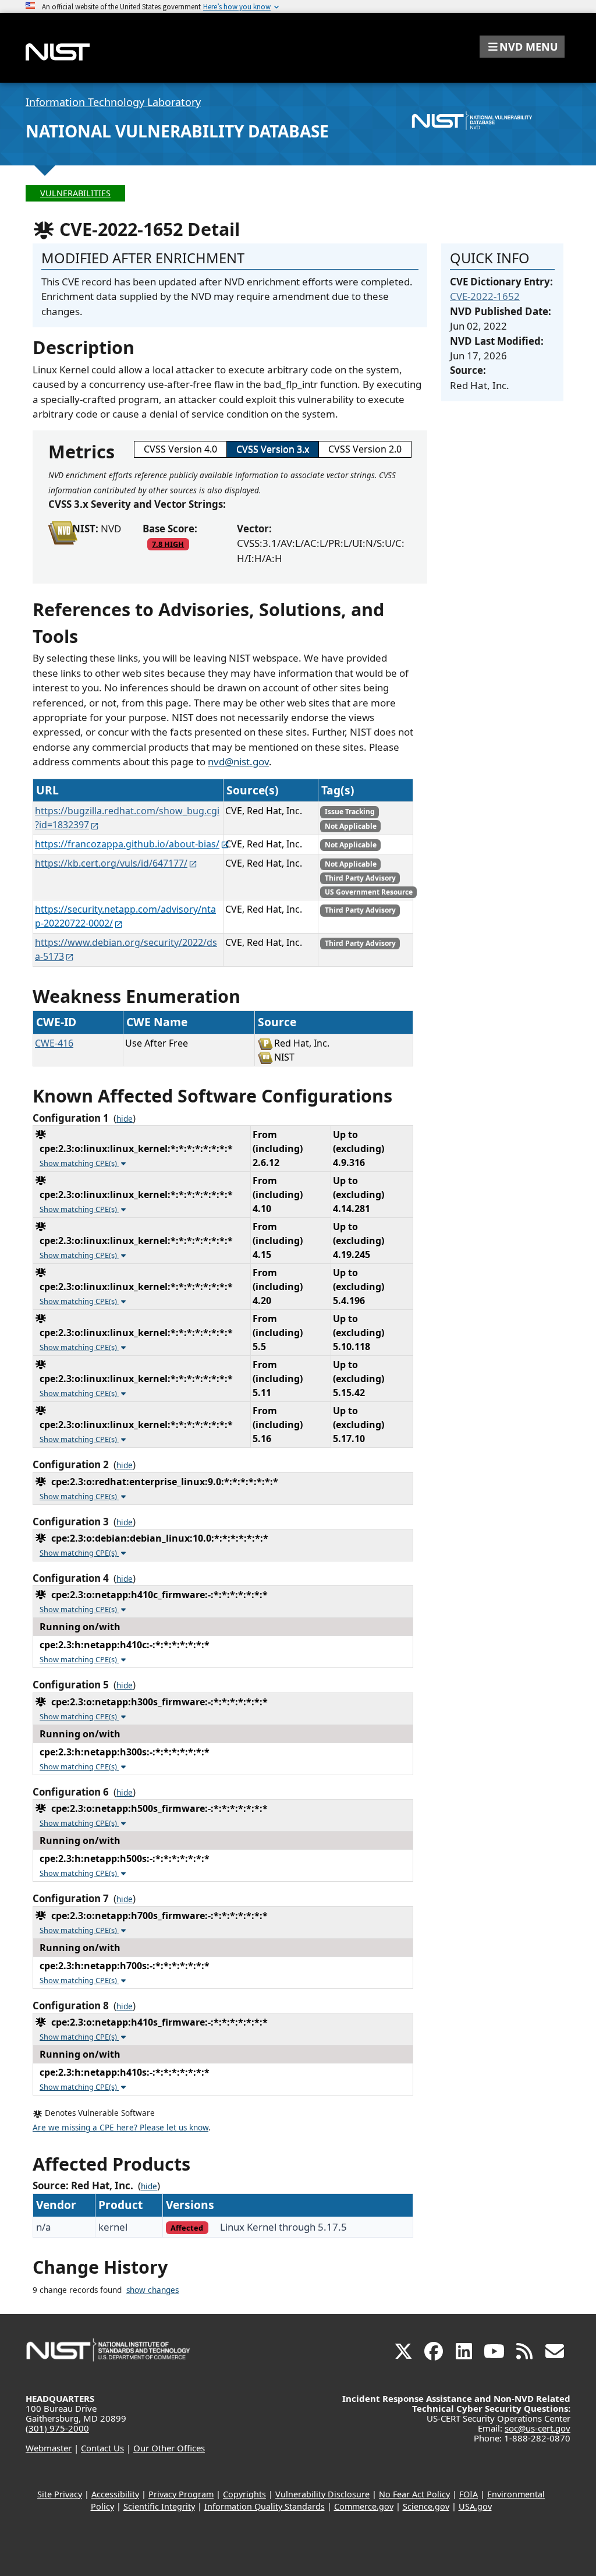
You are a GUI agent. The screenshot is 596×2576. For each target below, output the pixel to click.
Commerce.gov (364, 2506)
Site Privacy (60, 2494)
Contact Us (102, 2448)
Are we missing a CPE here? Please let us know (120, 2128)
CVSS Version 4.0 (180, 449)
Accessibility (115, 2494)
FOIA (469, 2494)
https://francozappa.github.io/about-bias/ (127, 844)
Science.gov (426, 2506)
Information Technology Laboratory (113, 102)
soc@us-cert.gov (538, 2428)
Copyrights (244, 2494)
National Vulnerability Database (177, 131)
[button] (522, 47)
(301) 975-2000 (57, 2428)
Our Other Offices (169, 2448)
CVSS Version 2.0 (365, 449)
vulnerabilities (75, 193)
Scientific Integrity (159, 2506)
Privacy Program (181, 2494)
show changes (152, 2290)
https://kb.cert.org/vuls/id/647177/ (111, 863)
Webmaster (49, 2448)
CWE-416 (54, 1043)
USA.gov (475, 2506)
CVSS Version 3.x (273, 449)
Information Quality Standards (265, 2506)
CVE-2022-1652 (485, 296)
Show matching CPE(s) (79, 1163)
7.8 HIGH (168, 544)
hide (125, 1119)
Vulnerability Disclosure (322, 2494)
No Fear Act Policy (414, 2494)
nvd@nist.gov (238, 762)
